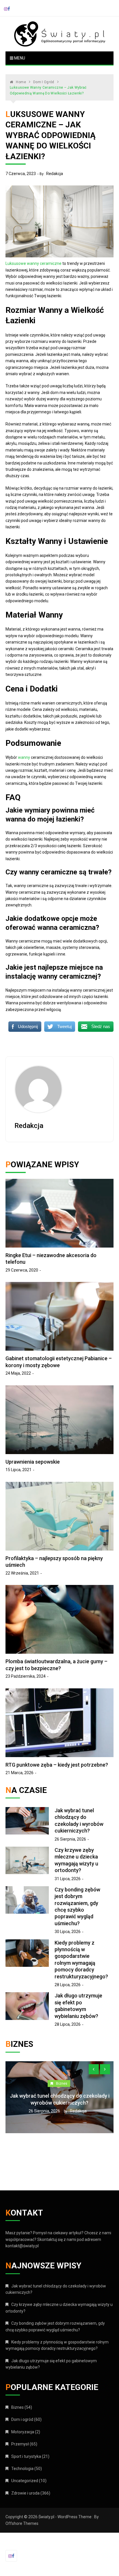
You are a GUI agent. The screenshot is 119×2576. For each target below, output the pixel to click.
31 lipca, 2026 (68, 1879)
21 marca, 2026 (19, 1773)
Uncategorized (25, 2481)
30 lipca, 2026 (68, 1932)
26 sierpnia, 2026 (70, 1839)
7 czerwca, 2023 (21, 174)
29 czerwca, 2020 (22, 1270)
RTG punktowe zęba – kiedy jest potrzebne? (57, 1765)
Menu (19, 58)
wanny (24, 757)
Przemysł (20, 2444)
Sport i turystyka (26, 2456)
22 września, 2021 (22, 1573)
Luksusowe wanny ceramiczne (34, 263)
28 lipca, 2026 (68, 1985)
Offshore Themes (22, 2523)
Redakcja (55, 174)
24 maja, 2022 (18, 1373)
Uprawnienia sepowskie (33, 1462)
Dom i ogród (22, 2419)
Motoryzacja (23, 2432)
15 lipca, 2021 (18, 1470)
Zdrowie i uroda (25, 2493)
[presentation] (94, 2069)
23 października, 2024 (26, 1676)
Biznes (88, 2077)
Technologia (22, 2469)
